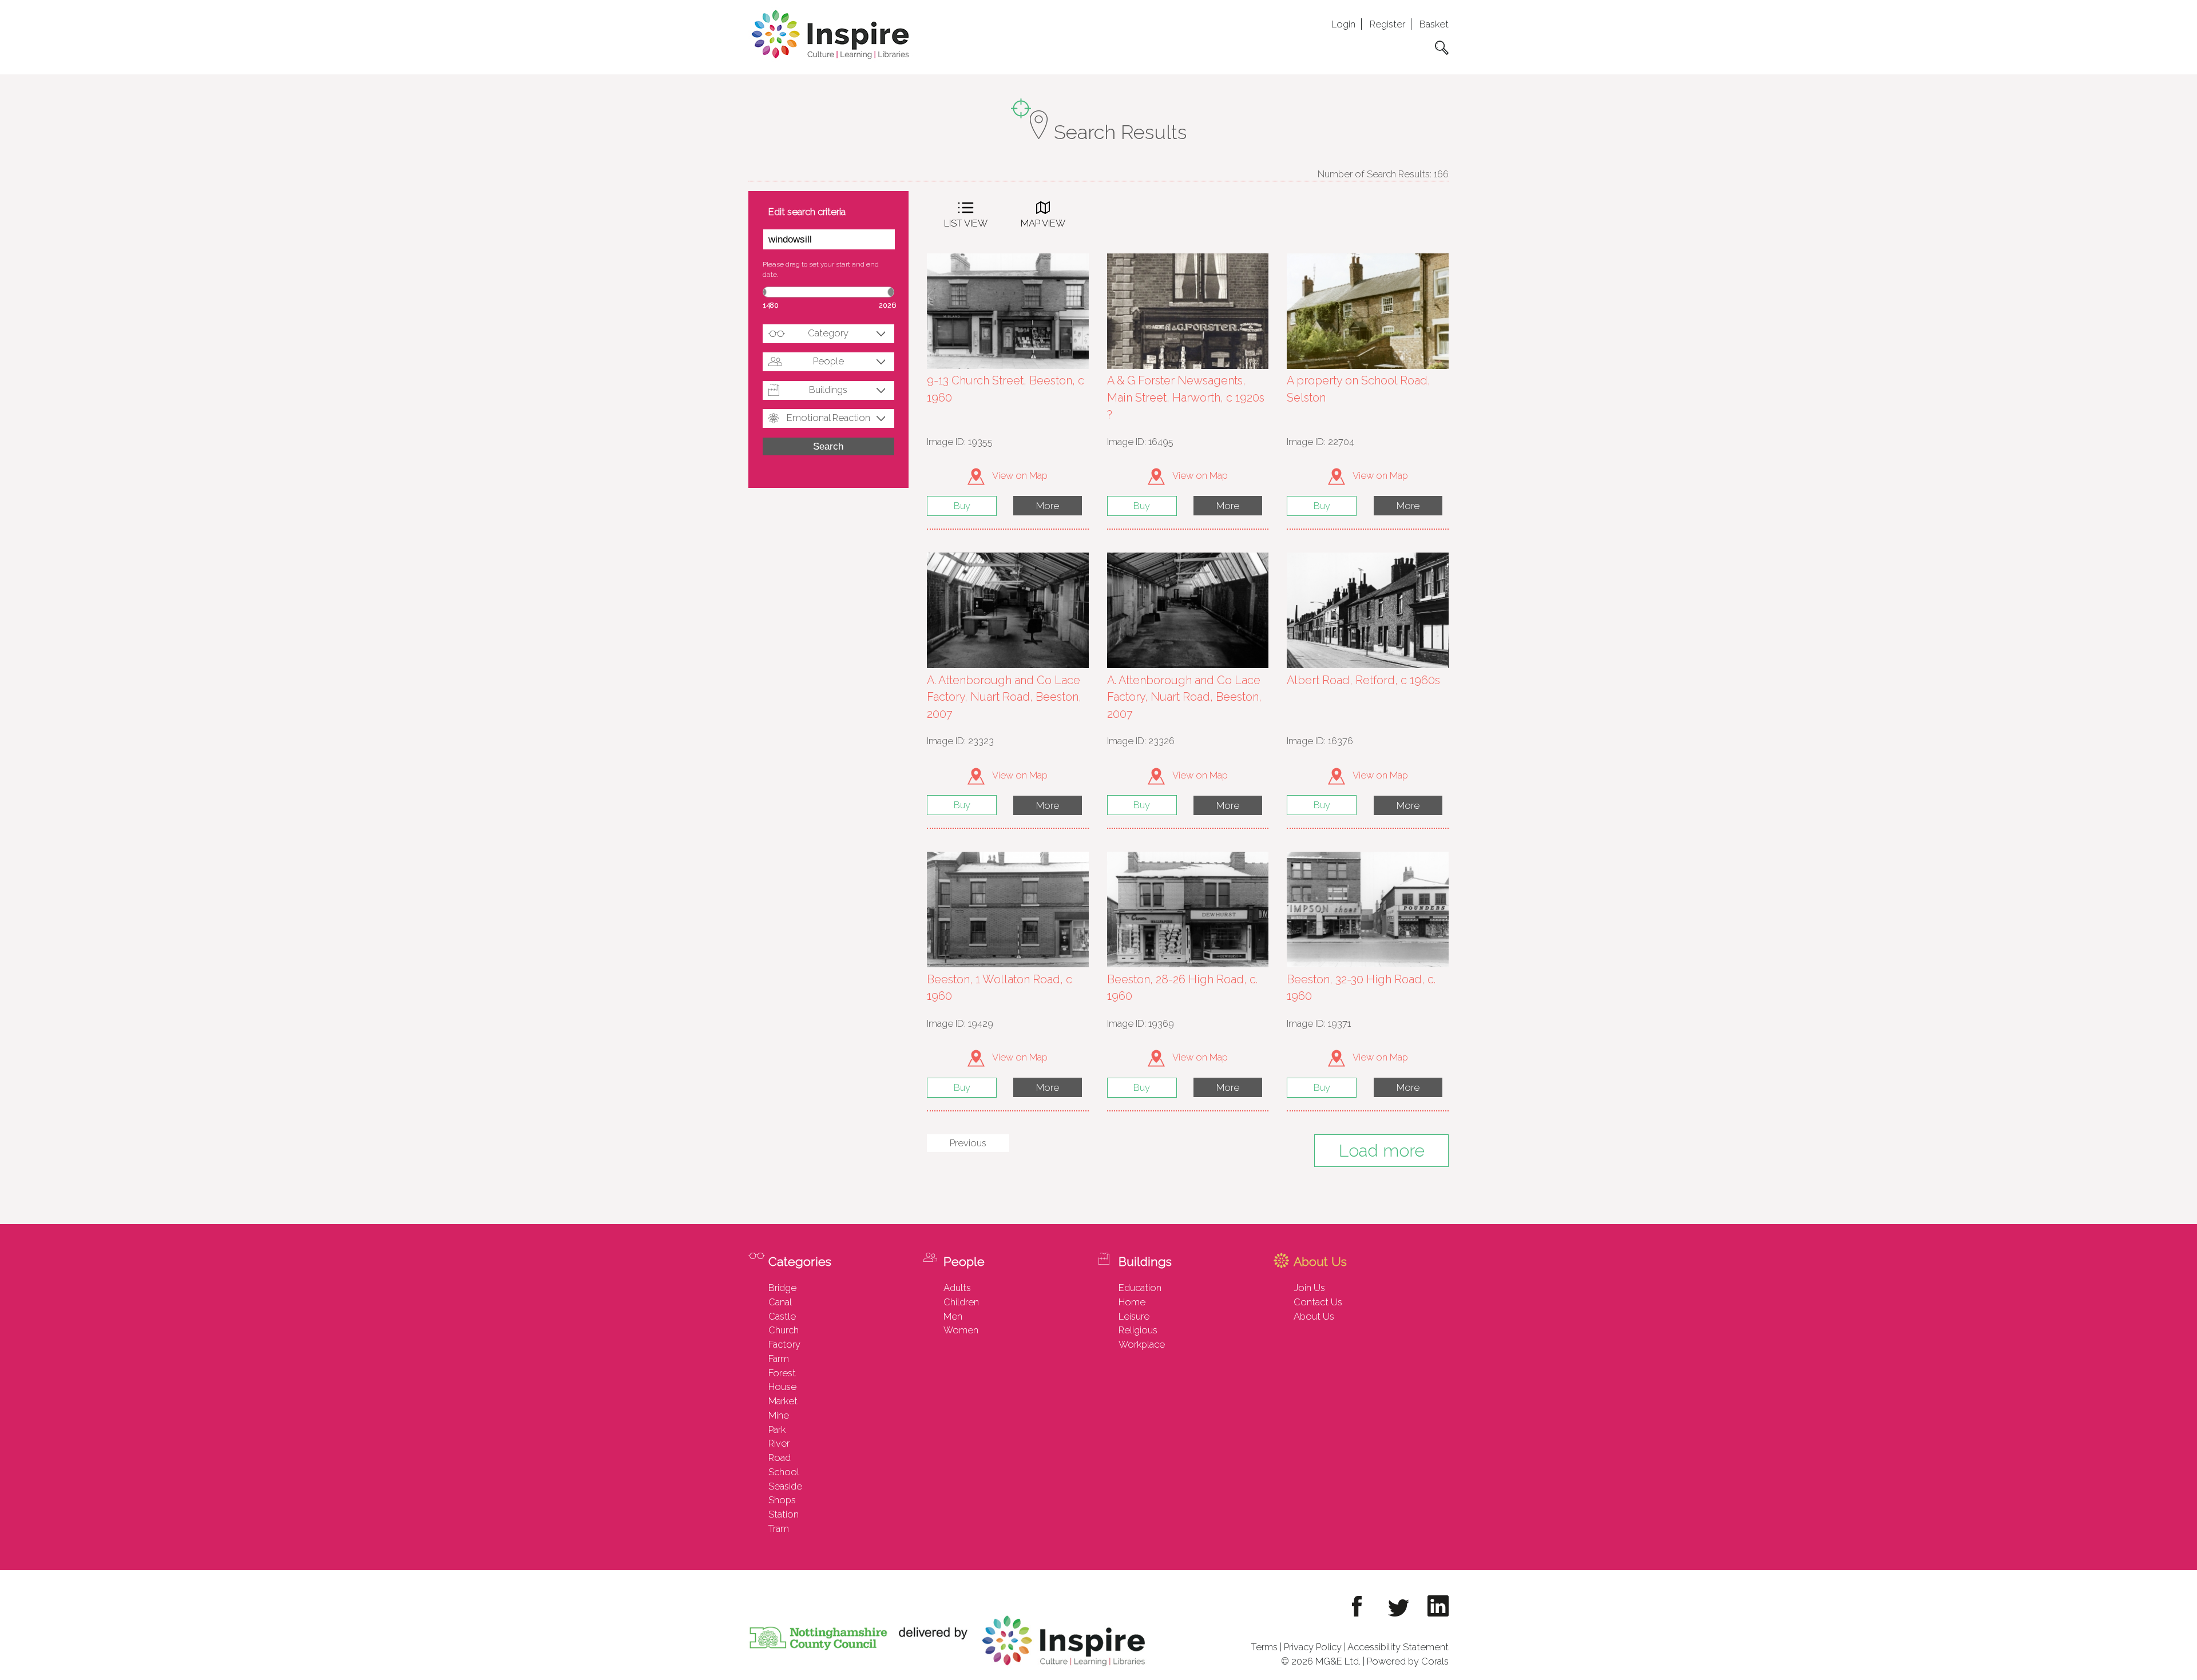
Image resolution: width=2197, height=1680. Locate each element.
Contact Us (1318, 1302)
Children (961, 1302)
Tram (779, 1528)
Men (953, 1316)
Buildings (828, 390)
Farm (779, 1359)
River (779, 1443)
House (782, 1387)
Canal (780, 1302)
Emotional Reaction (828, 418)
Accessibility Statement (1398, 1647)
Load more (1382, 1151)
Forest (782, 1373)
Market (783, 1401)
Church (784, 1330)
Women (961, 1330)
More (1048, 506)
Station (784, 1514)
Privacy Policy (1313, 1647)
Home (1132, 1302)
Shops (782, 1500)
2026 (887, 305)
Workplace (1142, 1344)
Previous (968, 1143)
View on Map (1019, 475)
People (828, 361)
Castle (782, 1316)
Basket (1434, 24)
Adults (957, 1288)
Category (828, 333)
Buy (962, 506)
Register (1387, 24)
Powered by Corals (1408, 1661)
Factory (784, 1344)
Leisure (1134, 1316)
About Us (1314, 1316)
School (784, 1472)
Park (777, 1429)
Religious (1138, 1330)
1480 (771, 305)
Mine (779, 1415)
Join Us (1309, 1288)
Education (1140, 1288)
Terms (1264, 1647)
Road (780, 1457)
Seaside (785, 1486)
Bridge (782, 1288)
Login (1343, 24)
